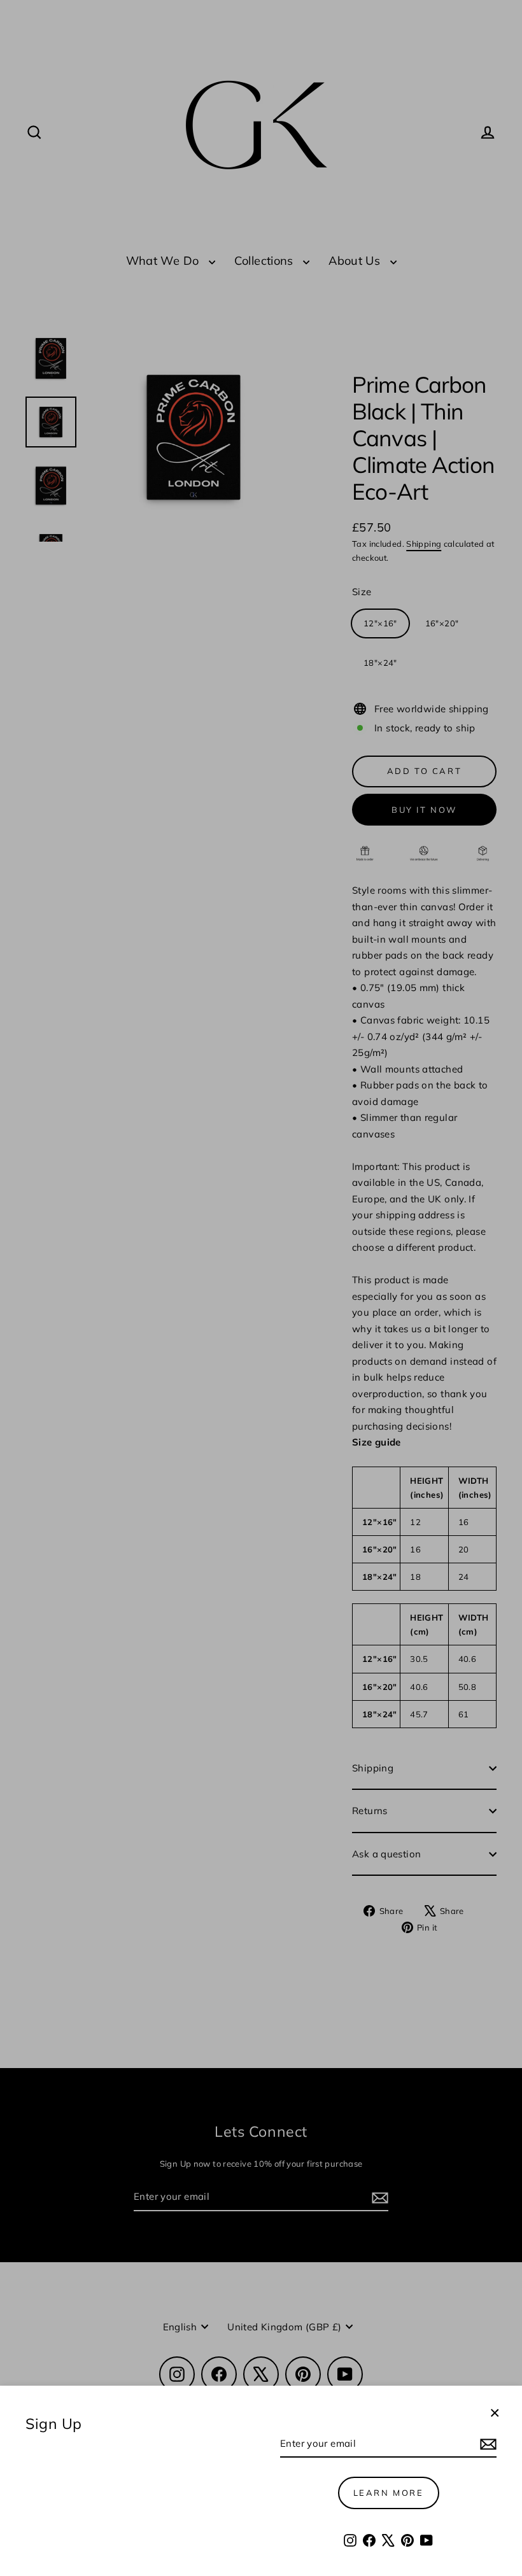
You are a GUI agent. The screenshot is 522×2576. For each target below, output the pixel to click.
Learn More (389, 2493)
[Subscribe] (486, 2444)
